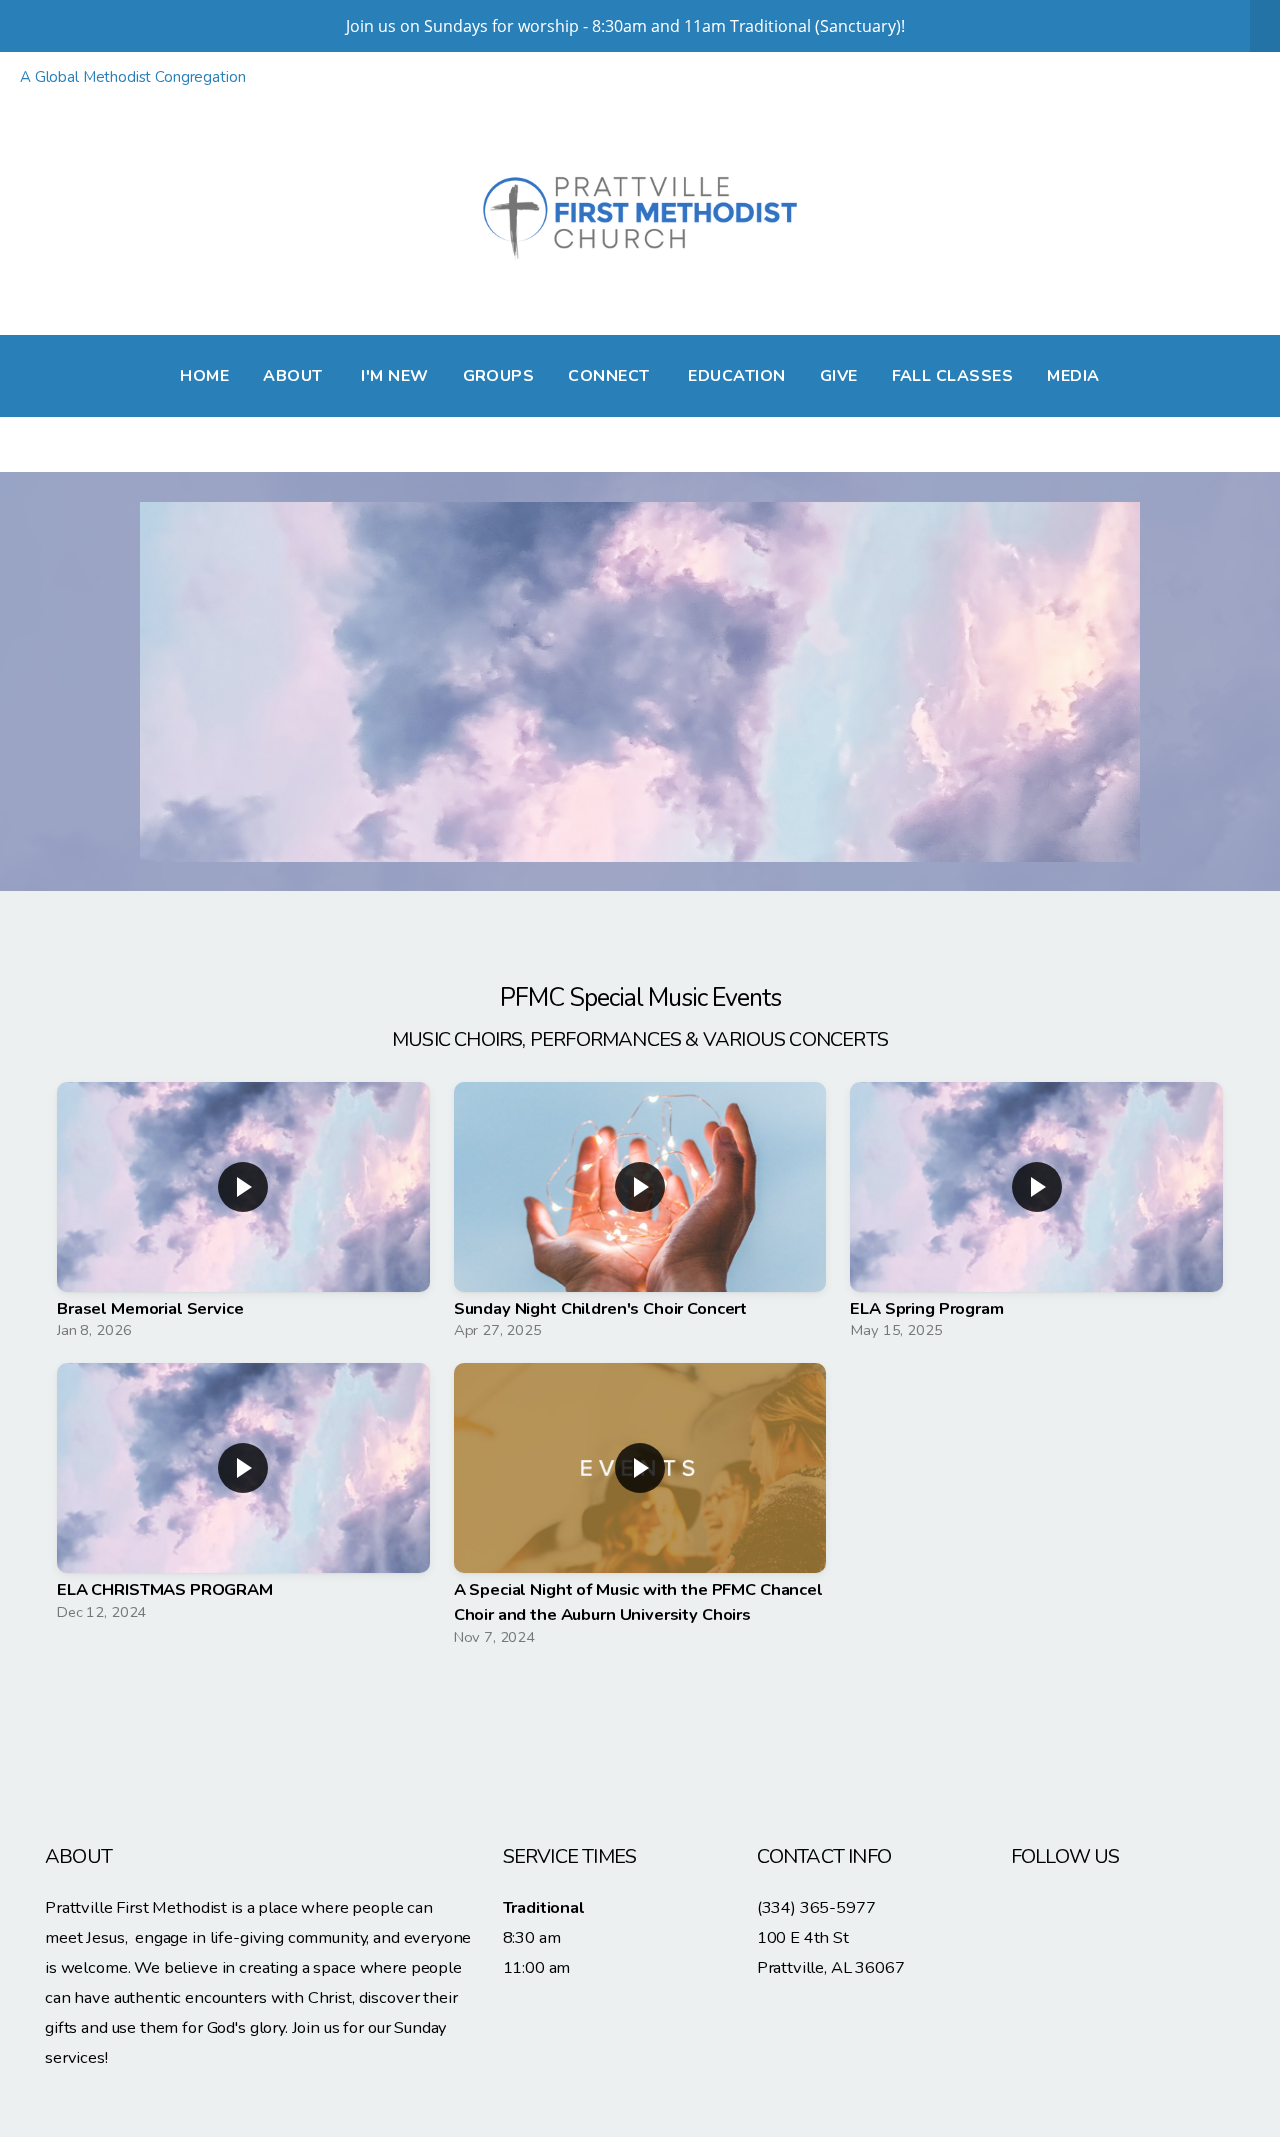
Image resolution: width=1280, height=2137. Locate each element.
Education (736, 376)
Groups (499, 376)
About (295, 376)
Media (1073, 376)
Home (204, 376)
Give (839, 376)
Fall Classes (953, 376)
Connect (611, 376)
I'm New (394, 376)
